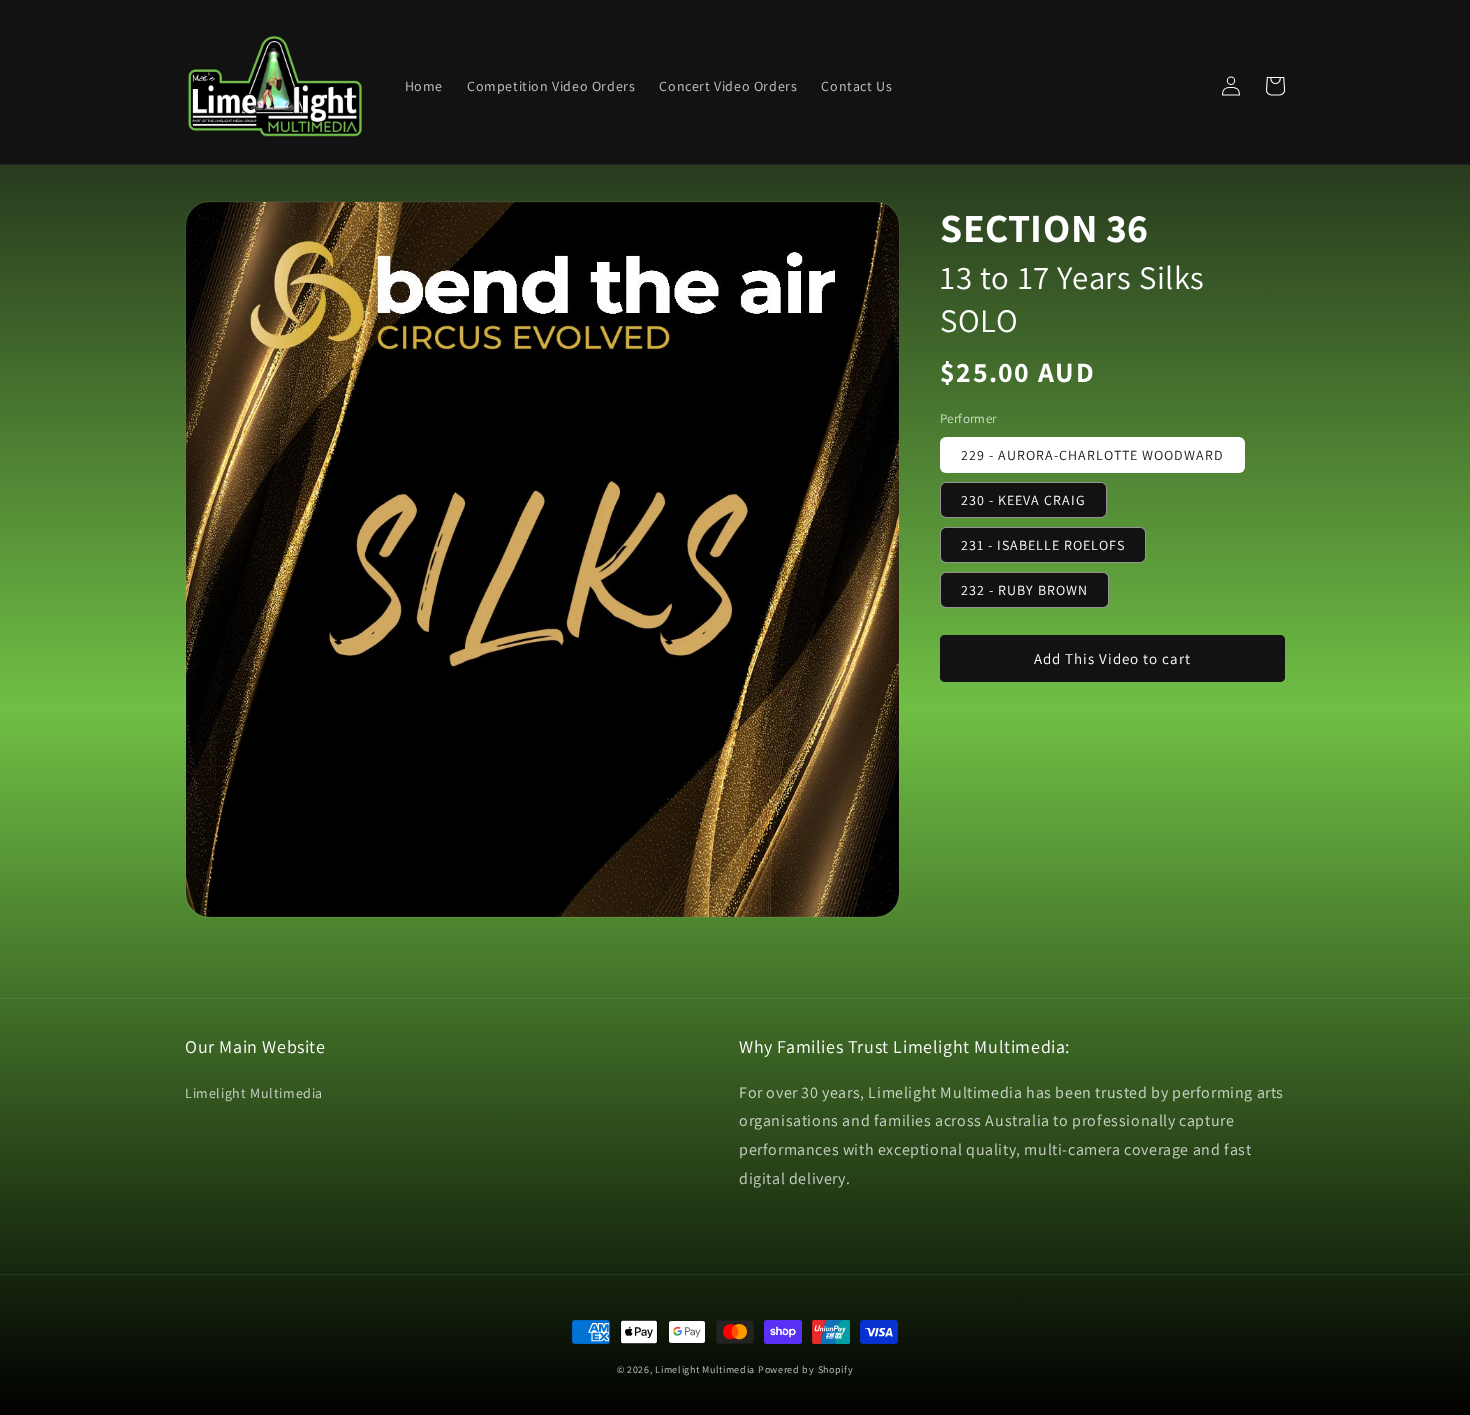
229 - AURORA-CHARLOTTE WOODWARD (1092, 455)
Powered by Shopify (806, 1369)
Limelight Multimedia (254, 1093)
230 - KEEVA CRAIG (1023, 500)
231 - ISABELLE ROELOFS (1043, 545)
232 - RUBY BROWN (1024, 590)
